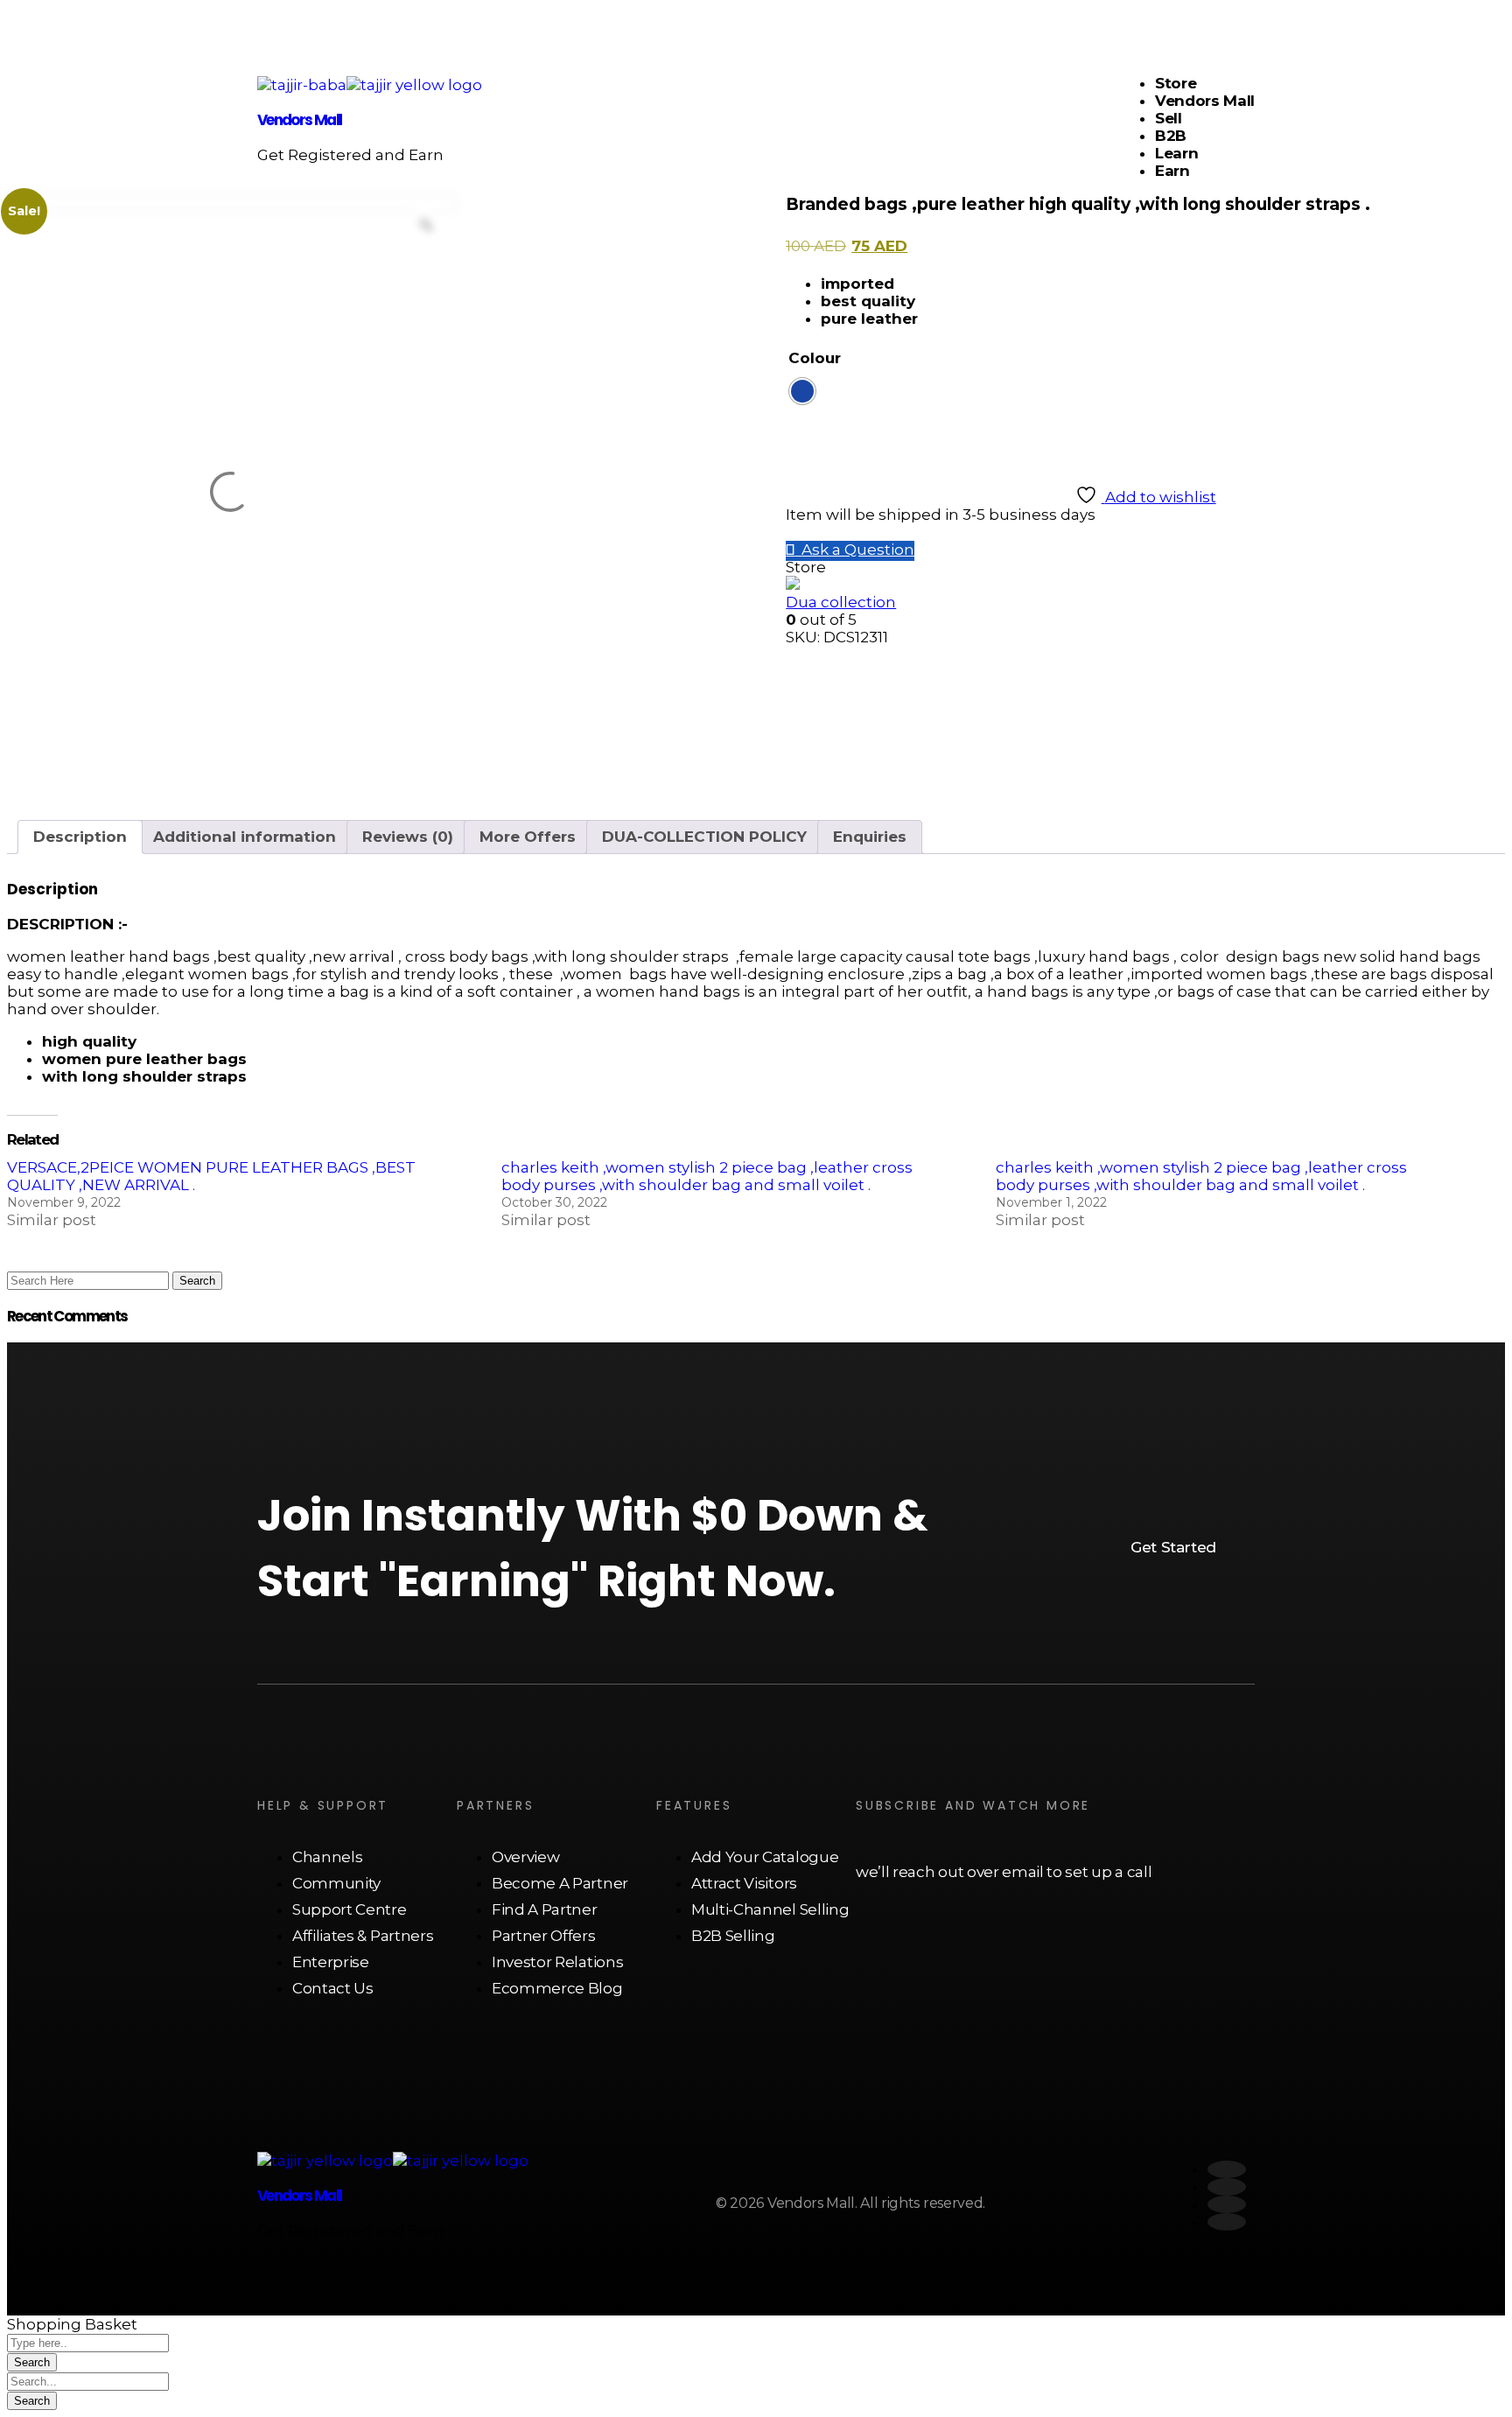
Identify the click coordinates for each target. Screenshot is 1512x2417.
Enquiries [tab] (870, 837)
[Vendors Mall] (302, 85)
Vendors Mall (299, 120)
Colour (815, 358)
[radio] (802, 391)
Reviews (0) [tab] (408, 837)
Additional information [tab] (245, 837)
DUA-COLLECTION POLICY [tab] (704, 837)
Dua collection (841, 602)
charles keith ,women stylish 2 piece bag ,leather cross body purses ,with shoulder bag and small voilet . (707, 1176)
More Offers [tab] (528, 837)
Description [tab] (80, 837)
